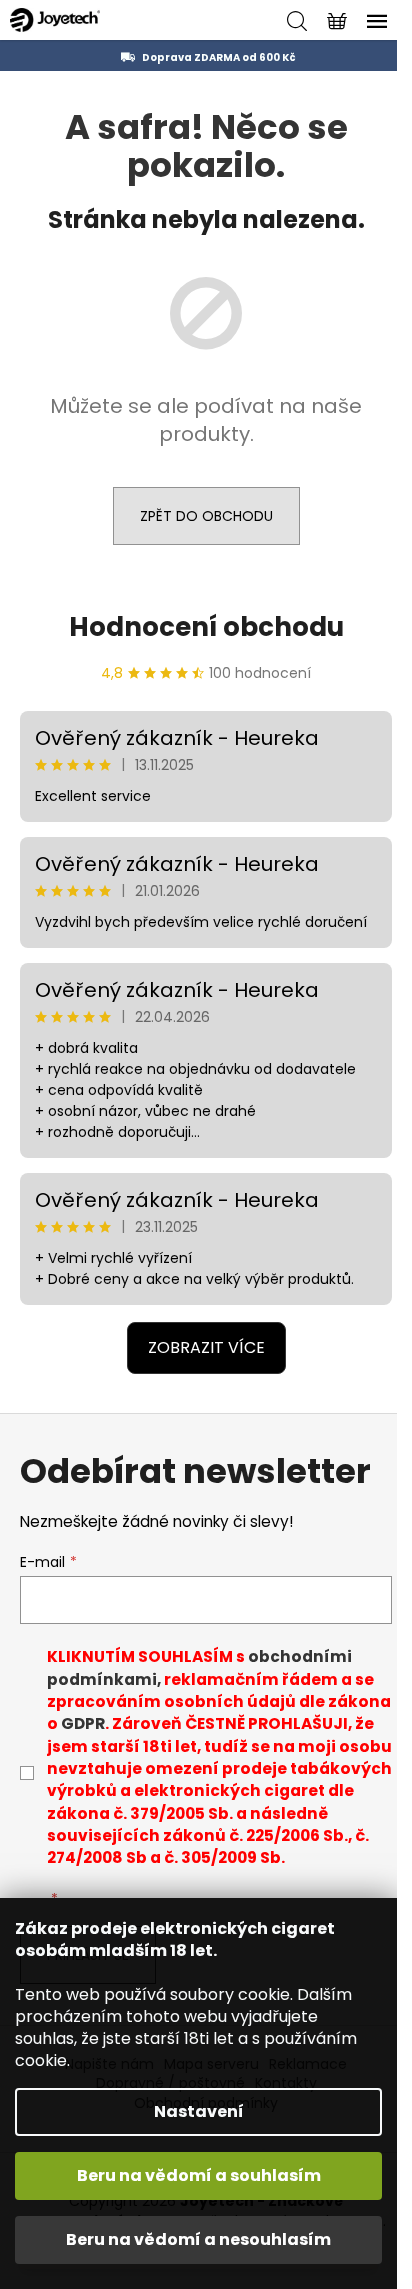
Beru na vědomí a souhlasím (199, 2175)
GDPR (83, 1723)
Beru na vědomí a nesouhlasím (198, 2239)
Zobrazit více (206, 1347)
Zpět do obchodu (206, 516)
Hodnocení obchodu (206, 627)
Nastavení (199, 2111)
